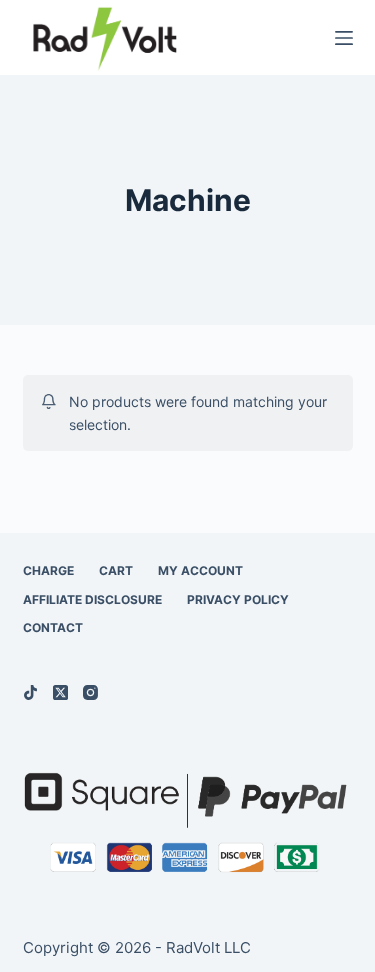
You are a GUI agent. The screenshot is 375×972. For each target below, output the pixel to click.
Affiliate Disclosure (92, 599)
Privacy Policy (238, 599)
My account (200, 570)
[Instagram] (90, 692)
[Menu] (344, 38)
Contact (53, 627)
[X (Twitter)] (60, 692)
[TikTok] (30, 692)
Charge (48, 570)
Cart (116, 570)
